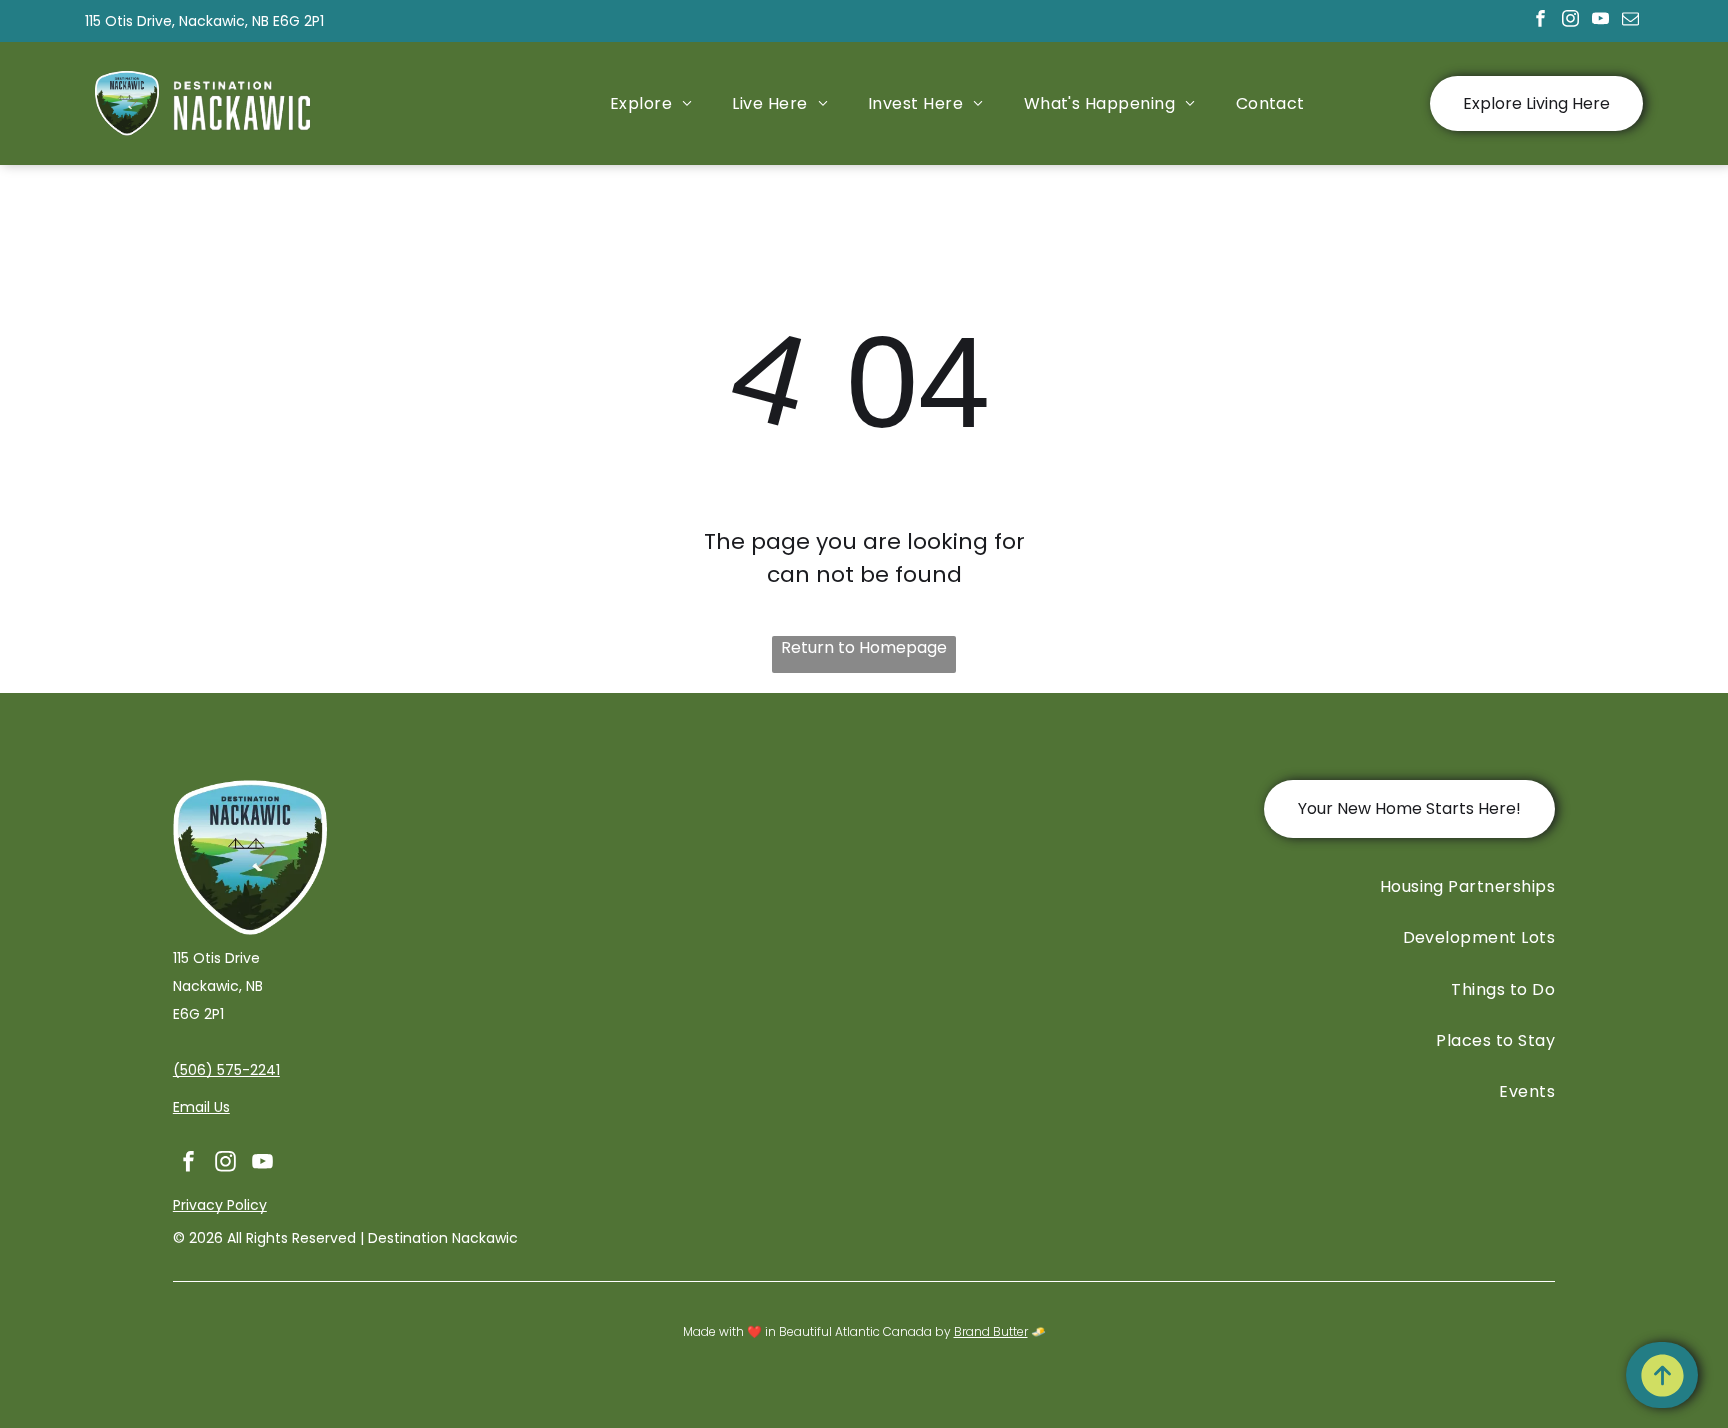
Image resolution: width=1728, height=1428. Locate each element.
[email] (1630, 21)
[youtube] (1600, 21)
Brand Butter (991, 1331)
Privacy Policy (220, 1205)
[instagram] (1570, 21)
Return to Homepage (864, 647)
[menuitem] (651, 103)
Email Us (201, 1107)
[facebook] (1540, 21)
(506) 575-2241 (226, 1070)
